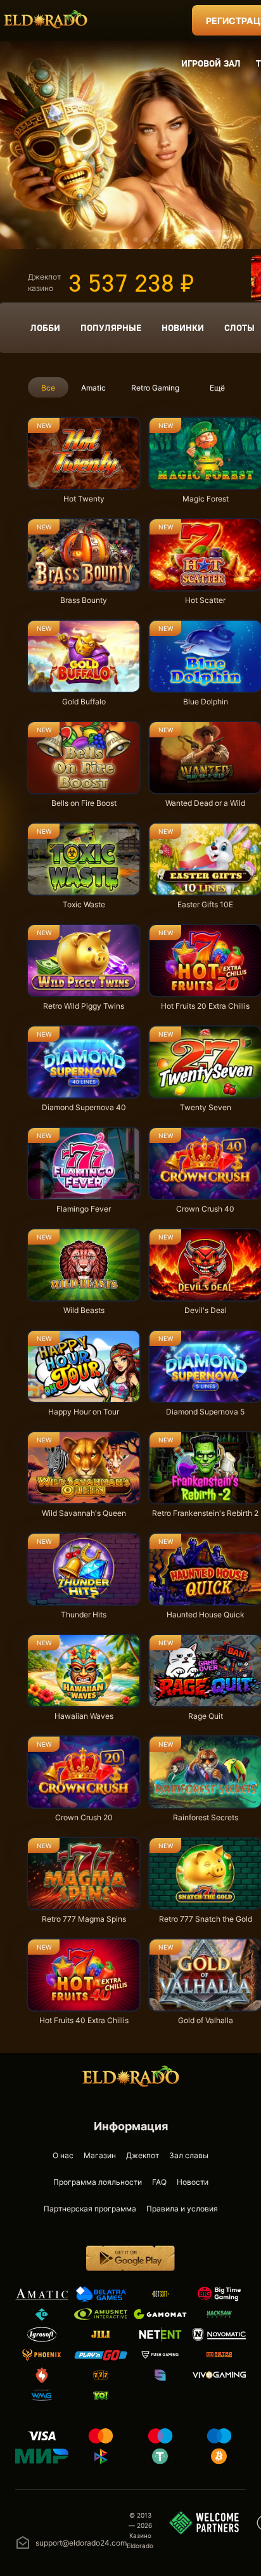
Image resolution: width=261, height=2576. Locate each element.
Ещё (217, 388)
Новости (193, 2182)
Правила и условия (182, 2209)
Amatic (93, 388)
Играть (84, 483)
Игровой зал (211, 63)
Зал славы (189, 2155)
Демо (48, 420)
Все (48, 388)
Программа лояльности (98, 2182)
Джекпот (143, 2155)
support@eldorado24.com (81, 2543)
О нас (63, 2155)
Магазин (100, 2155)
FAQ (159, 2182)
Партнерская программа (90, 2209)
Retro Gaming (155, 388)
